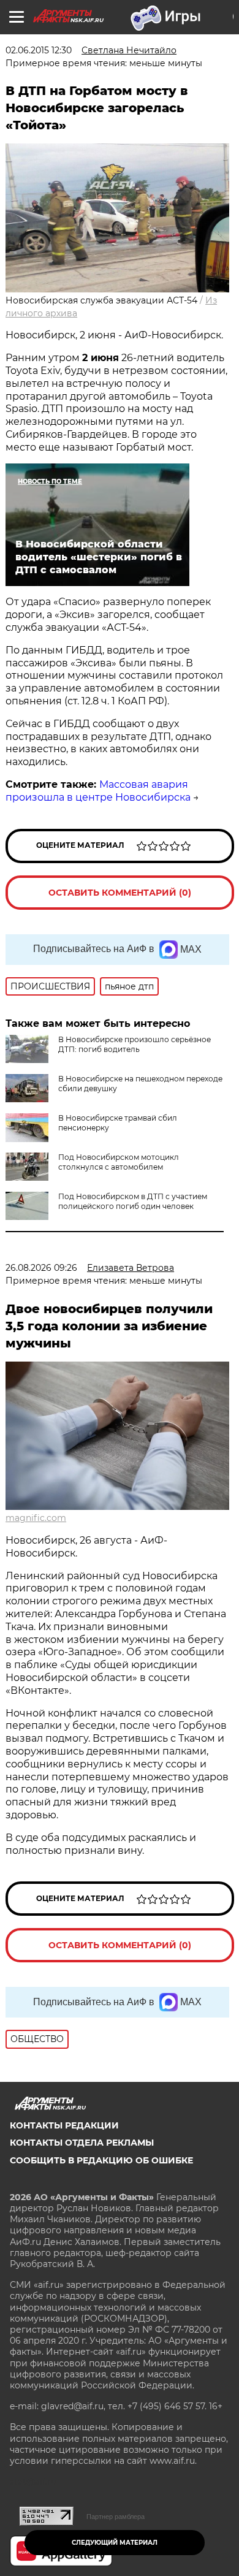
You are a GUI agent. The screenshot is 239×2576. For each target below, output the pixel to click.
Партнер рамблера (116, 2517)
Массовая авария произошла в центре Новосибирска (98, 791)
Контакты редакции (64, 2125)
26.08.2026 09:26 (41, 1268)
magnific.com (36, 1518)
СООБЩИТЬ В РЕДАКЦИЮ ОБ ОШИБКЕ (101, 2160)
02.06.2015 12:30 (39, 50)
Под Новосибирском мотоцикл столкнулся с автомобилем (119, 1162)
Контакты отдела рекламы (82, 2143)
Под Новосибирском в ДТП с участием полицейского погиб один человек (133, 1201)
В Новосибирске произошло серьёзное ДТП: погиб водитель (135, 1044)
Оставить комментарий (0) (120, 893)
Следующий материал (115, 2543)
